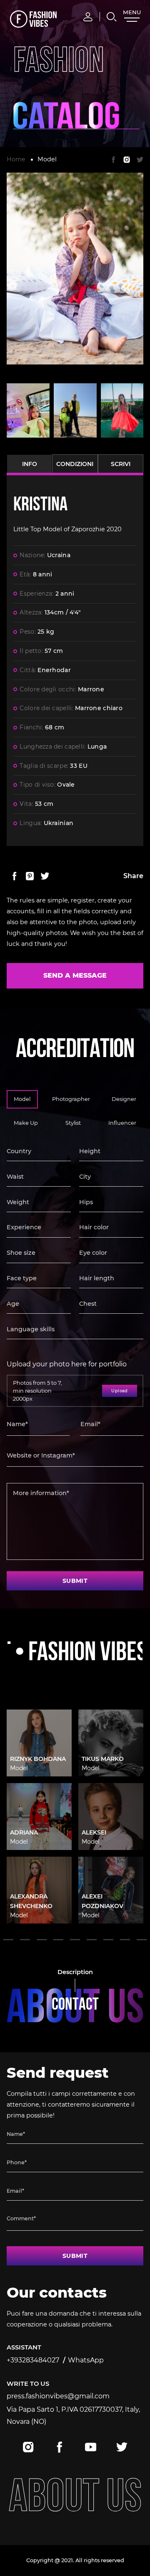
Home (16, 159)
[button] (8, 1940)
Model (47, 159)
